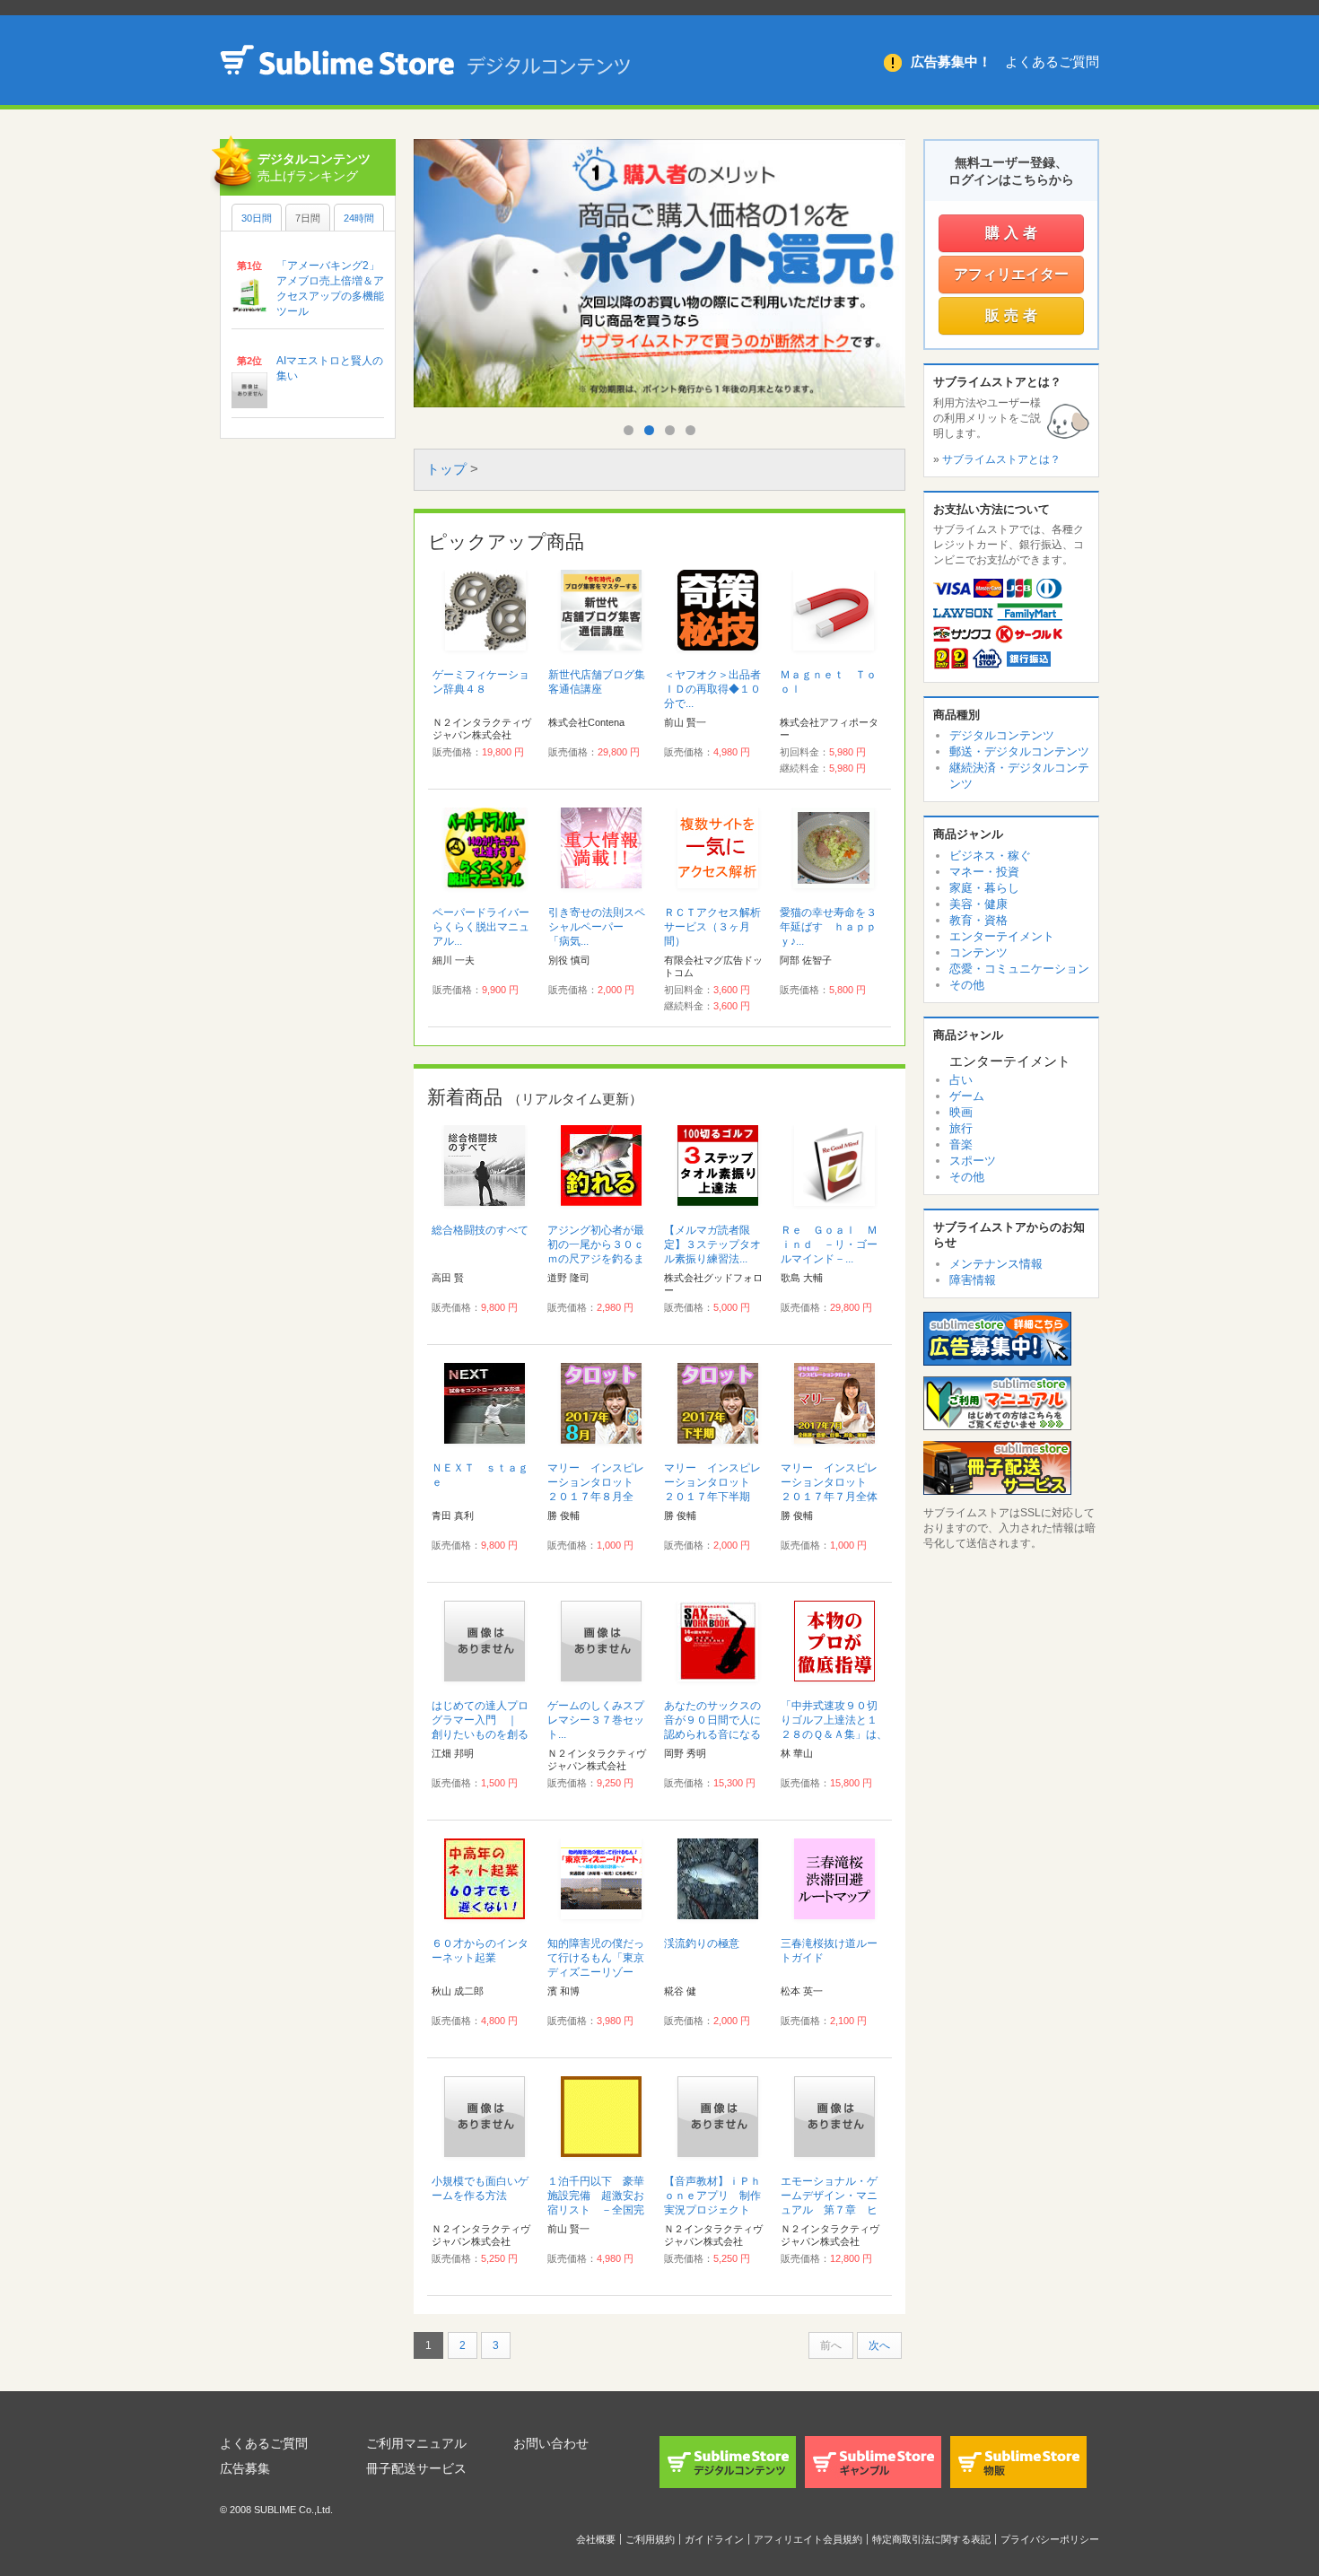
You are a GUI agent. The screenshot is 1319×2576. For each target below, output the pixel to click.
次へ (879, 2345)
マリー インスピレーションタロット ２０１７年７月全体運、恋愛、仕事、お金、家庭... (829, 1497)
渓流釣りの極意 (702, 1943)
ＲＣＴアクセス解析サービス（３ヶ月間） (712, 927)
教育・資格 (978, 920)
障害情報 (973, 1280)
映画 (961, 1112)
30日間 (257, 218)
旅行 (961, 1128)
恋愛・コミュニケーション (1019, 969)
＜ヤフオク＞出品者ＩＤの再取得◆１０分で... (712, 689)
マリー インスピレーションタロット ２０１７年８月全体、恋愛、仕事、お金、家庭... (596, 1497)
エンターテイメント (1002, 936)
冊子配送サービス (416, 2468)
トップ (446, 469)
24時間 (359, 218)
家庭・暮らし (984, 888)
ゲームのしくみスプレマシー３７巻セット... (596, 1720)
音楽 (961, 1144)
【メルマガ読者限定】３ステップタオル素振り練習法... (712, 1244)
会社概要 (596, 2539)
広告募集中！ (951, 61)
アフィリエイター (1011, 274)
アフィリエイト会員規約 (808, 2539)
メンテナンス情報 (996, 1264)
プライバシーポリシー (1050, 2539)
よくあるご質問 (1052, 61)
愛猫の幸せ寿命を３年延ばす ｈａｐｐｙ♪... (828, 927)
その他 (967, 985)
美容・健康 (978, 904)
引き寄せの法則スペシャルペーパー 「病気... (597, 927)
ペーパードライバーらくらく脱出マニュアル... (481, 927)
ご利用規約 (650, 2539)
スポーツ (973, 1161)
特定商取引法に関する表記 (931, 2539)
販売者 (1013, 315)
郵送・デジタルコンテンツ (1019, 751)
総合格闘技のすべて (480, 1230)
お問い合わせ (551, 2443)
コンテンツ (978, 952)
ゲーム (967, 1096)
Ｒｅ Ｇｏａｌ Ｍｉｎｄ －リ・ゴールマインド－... (829, 1244)
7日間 (308, 218)
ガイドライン (714, 2539)
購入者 (1013, 233)
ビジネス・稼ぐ (990, 856)
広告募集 (245, 2468)
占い (961, 1080)
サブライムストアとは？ (1001, 459)
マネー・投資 (984, 872)
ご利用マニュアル (416, 2443)
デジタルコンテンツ (1002, 735)
